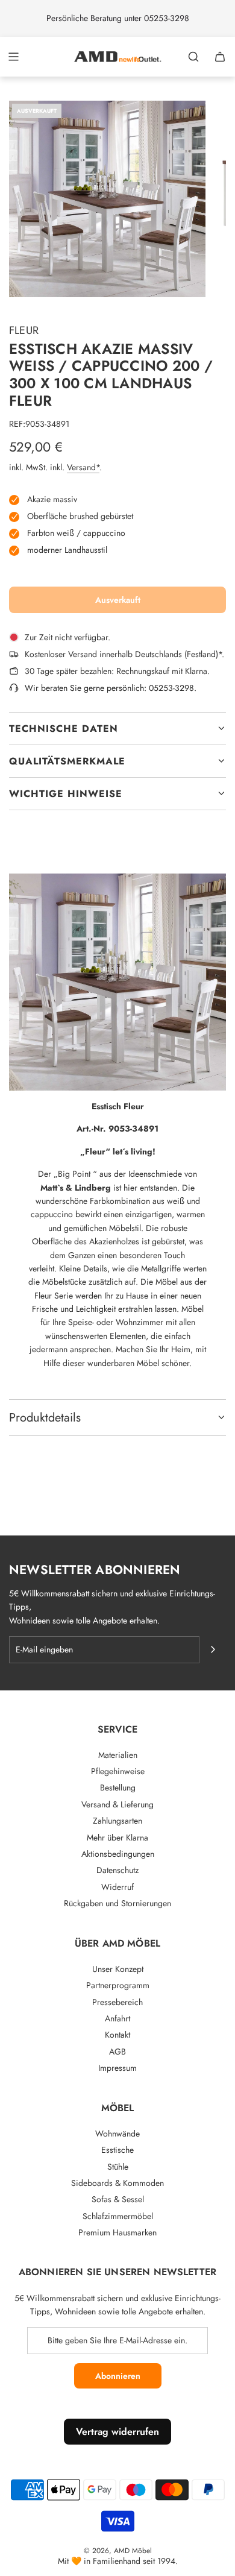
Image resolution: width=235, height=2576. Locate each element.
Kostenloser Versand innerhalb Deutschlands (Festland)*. (124, 654)
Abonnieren (118, 2376)
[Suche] (193, 57)
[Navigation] (13, 57)
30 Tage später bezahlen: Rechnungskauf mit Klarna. (117, 671)
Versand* (83, 467)
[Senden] (213, 1649)
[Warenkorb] (220, 57)
